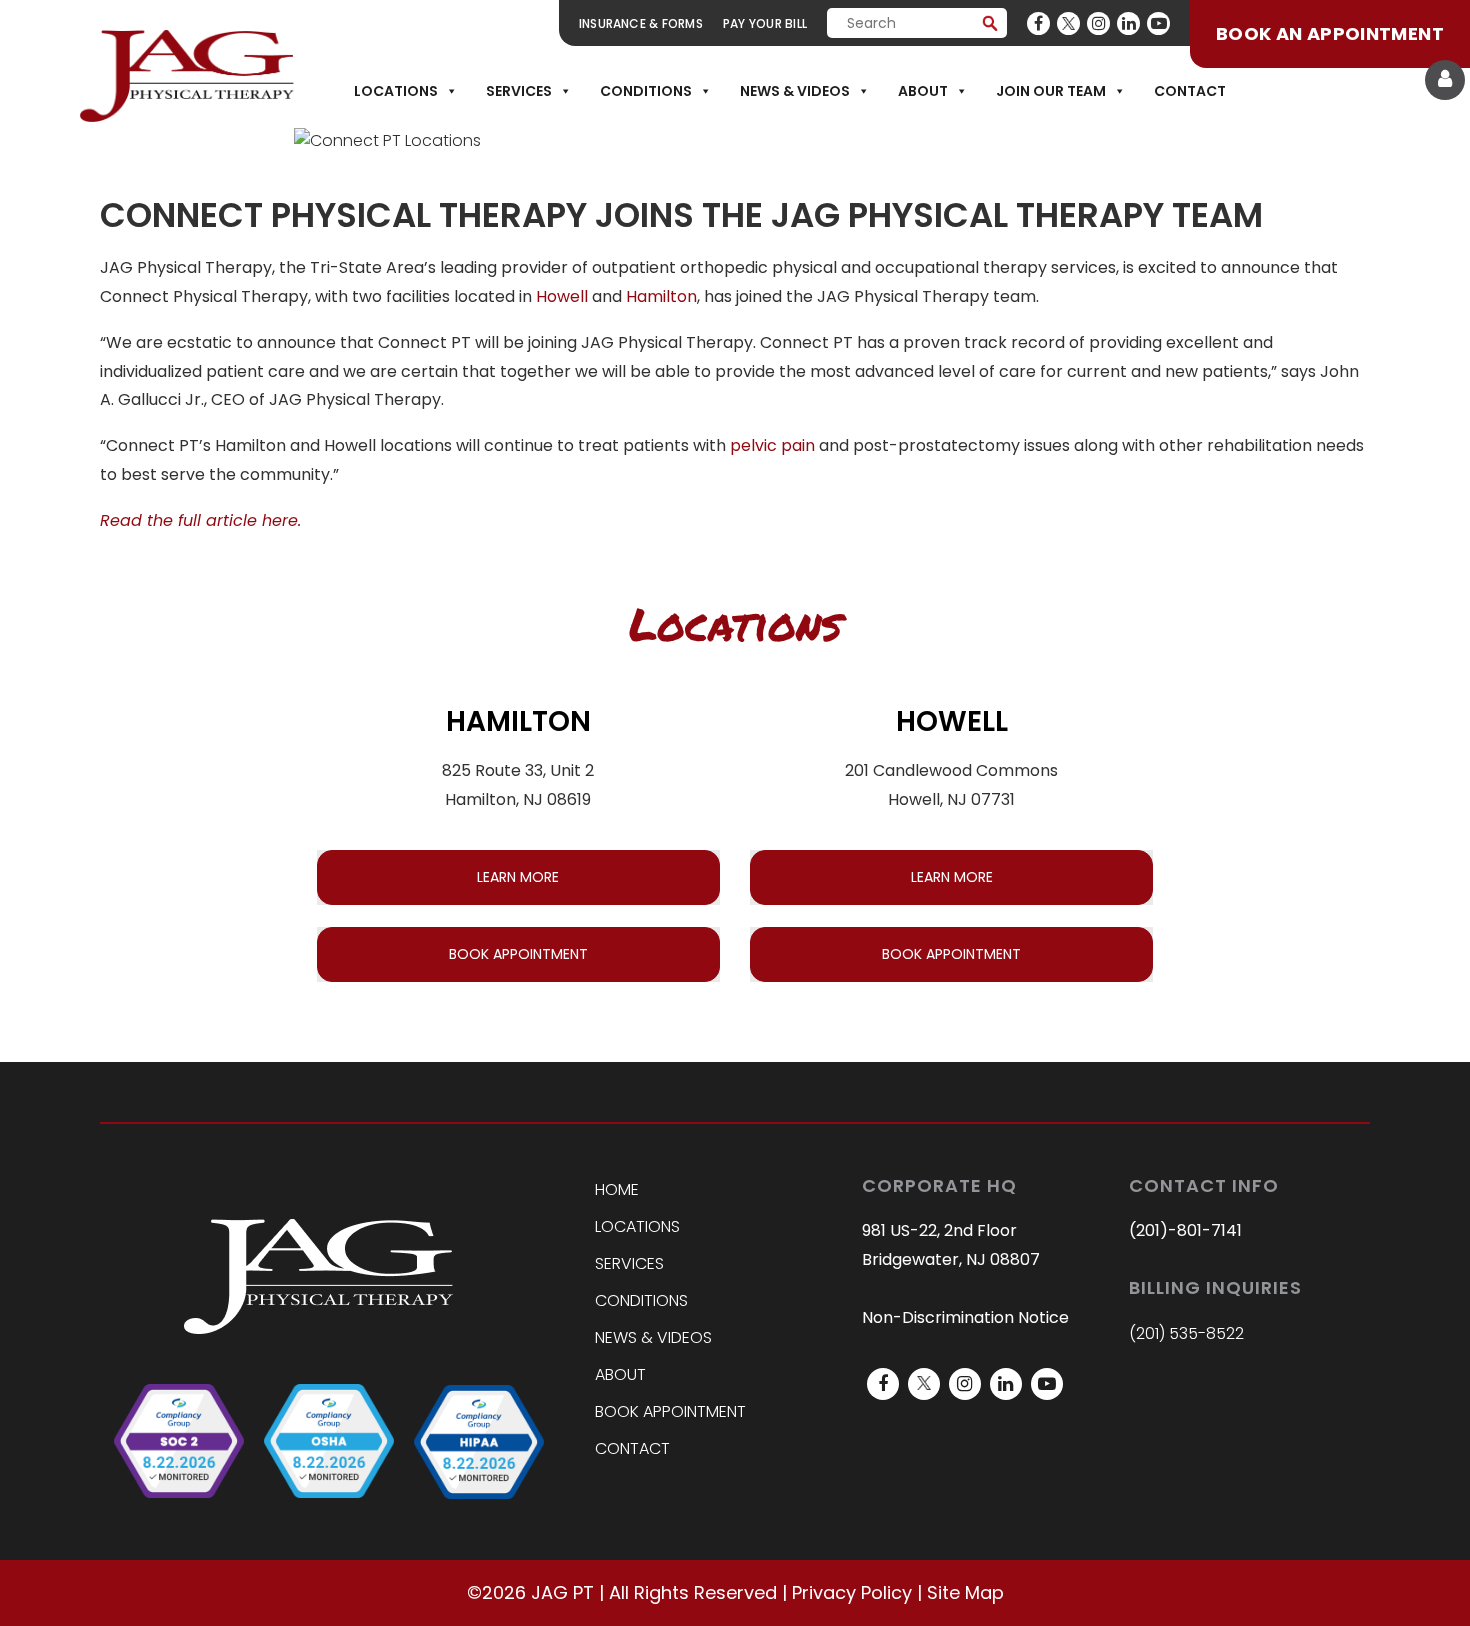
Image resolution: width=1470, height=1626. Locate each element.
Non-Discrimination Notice (965, 1317)
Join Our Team (1051, 91)
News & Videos (795, 91)
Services (519, 91)
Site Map (965, 1592)
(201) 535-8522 (1186, 1333)
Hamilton (661, 296)
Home (617, 1189)
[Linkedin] (1128, 23)
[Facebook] (1038, 23)
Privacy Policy (852, 1592)
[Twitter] (1068, 23)
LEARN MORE (518, 877)
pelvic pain (772, 445)
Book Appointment (670, 1411)
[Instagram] (1098, 23)
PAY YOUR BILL (765, 23)
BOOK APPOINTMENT (518, 954)
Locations (396, 91)
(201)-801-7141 (1185, 1230)
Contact (1190, 91)
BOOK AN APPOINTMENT (1330, 33)
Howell (562, 296)
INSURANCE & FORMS (641, 23)
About (923, 91)
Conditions (646, 91)
